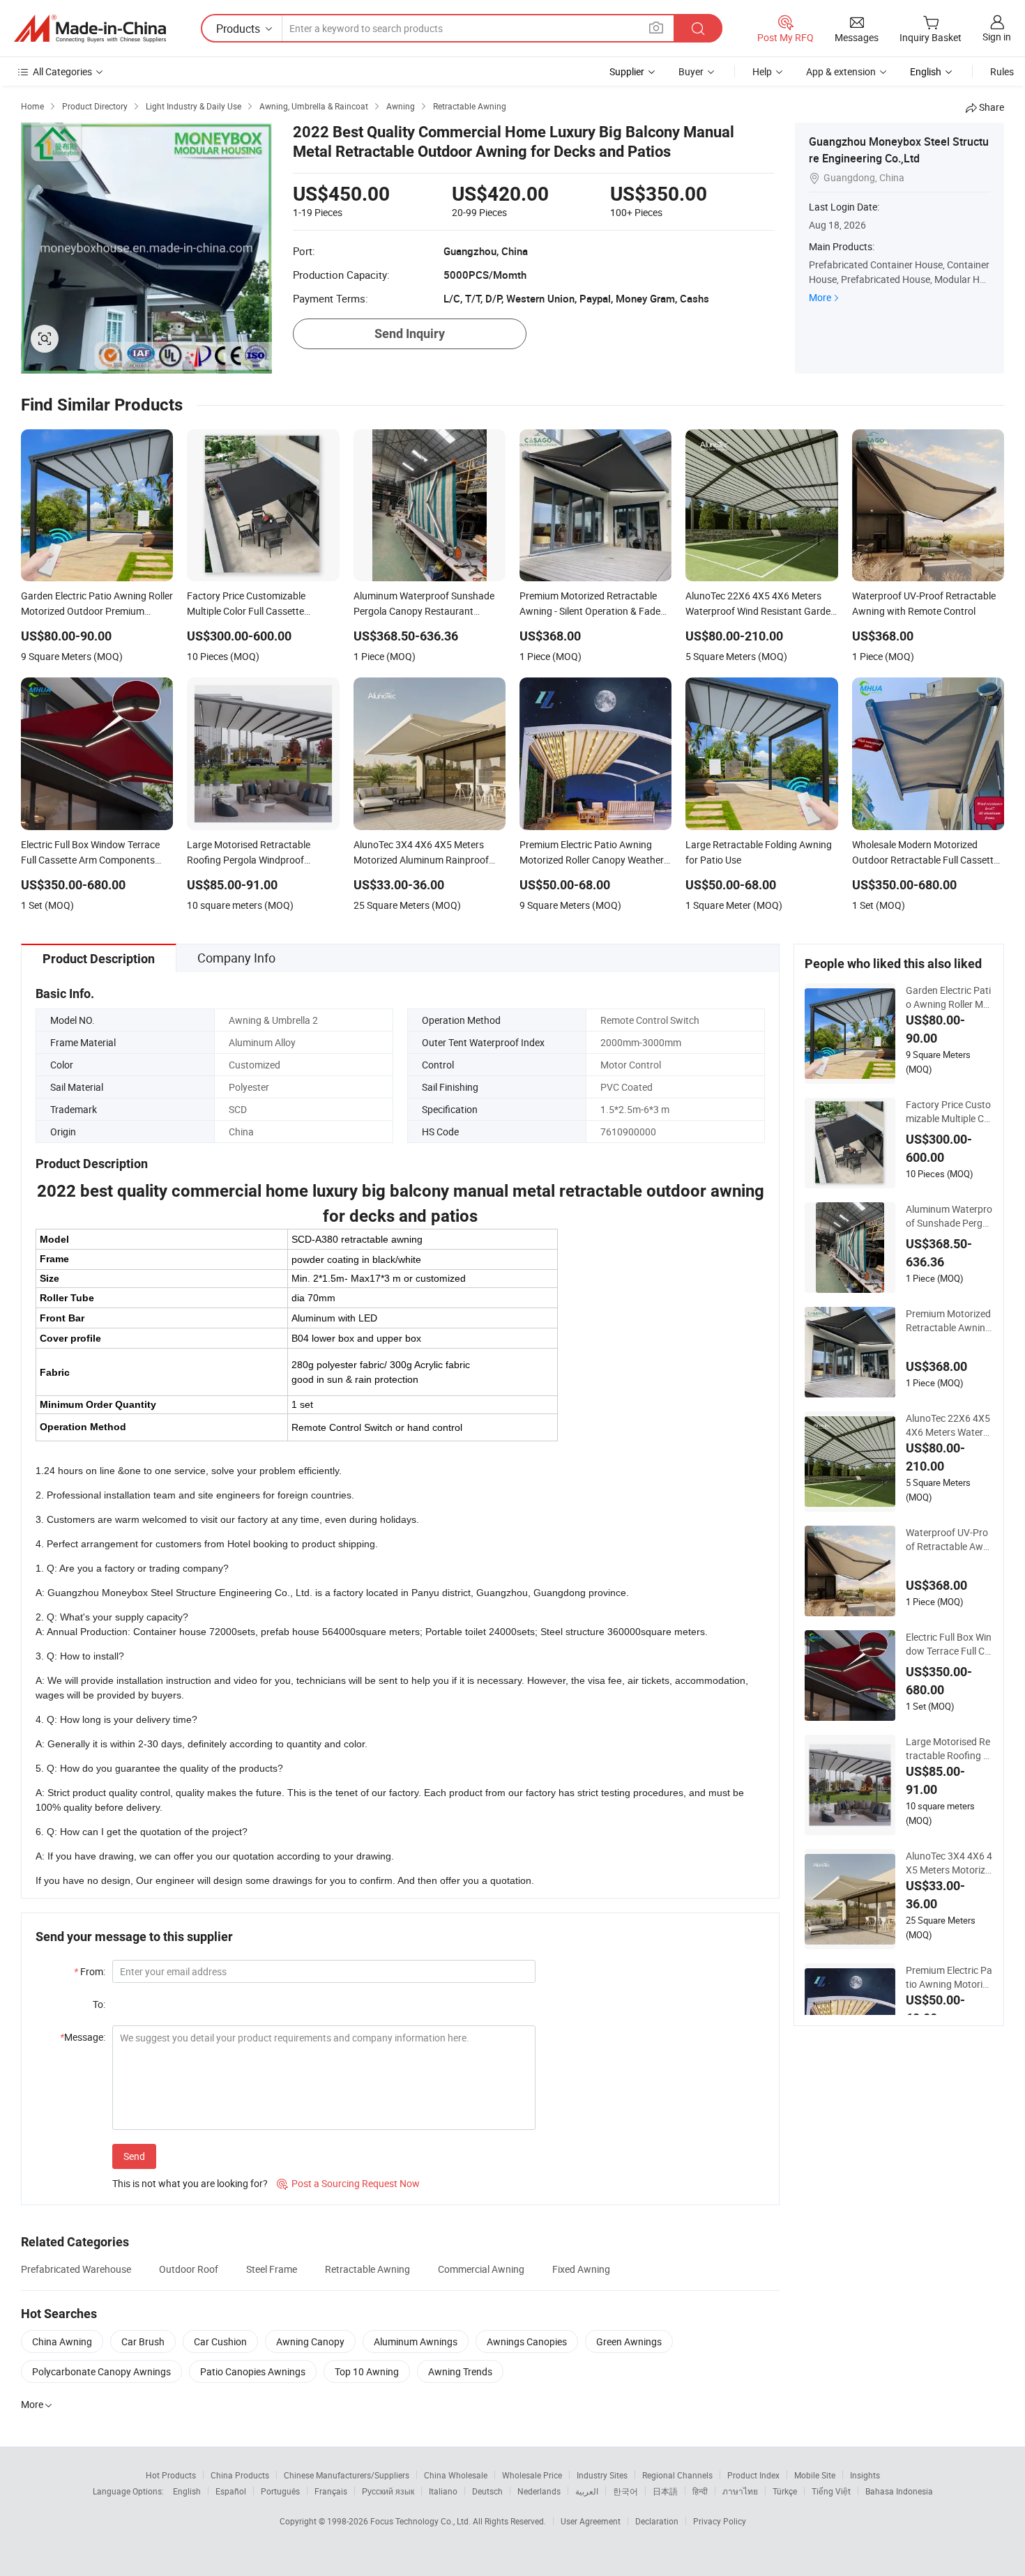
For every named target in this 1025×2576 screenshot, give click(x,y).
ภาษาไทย (740, 2491)
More (820, 297)
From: (90, 1971)
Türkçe (785, 2491)
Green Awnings (629, 2341)
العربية (587, 2491)
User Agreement (591, 2521)
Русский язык (388, 2491)
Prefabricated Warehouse (76, 2269)
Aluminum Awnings (416, 2341)
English (187, 2491)
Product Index (753, 2475)
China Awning (62, 2341)
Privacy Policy (720, 2521)
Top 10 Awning (367, 2371)
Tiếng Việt (831, 2491)
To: (99, 2004)
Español (231, 2491)
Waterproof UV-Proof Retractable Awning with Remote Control (949, 1540)
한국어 (625, 2491)
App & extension (841, 71)
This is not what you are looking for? (190, 2183)
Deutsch (487, 2491)
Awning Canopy (310, 2341)
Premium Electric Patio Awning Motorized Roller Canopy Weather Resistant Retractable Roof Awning (949, 1977)
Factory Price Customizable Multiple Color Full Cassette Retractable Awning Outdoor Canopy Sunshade (949, 1112)
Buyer (691, 71)
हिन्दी (700, 2491)
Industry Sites (602, 2475)
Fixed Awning (581, 2269)
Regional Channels (677, 2475)
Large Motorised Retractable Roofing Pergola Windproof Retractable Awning (948, 1749)
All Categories (62, 71)
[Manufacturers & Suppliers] (90, 29)
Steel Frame (272, 2269)
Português (280, 2491)
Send (134, 2156)
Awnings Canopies (527, 2341)
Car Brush (143, 2341)
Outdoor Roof (189, 2269)
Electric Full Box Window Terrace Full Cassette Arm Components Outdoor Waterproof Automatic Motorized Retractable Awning (949, 1644)
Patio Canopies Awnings (253, 2371)
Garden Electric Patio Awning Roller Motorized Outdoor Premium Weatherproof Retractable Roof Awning (949, 997)
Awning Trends (460, 2371)
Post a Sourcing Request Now (348, 2183)
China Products (240, 2475)
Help (762, 71)
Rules (1002, 71)
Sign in (997, 37)
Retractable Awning (367, 2269)
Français (331, 2491)
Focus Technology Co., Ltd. (422, 2521)
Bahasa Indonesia (899, 2491)
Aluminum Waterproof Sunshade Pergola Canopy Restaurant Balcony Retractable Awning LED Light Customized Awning (949, 1216)
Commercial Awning (481, 2269)
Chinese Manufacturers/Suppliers (347, 2475)
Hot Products (171, 2475)
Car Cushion (220, 2341)
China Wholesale (456, 2475)
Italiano (443, 2491)
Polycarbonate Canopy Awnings (101, 2371)
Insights (865, 2475)
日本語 (665, 2491)
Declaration (657, 2521)
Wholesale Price (532, 2475)
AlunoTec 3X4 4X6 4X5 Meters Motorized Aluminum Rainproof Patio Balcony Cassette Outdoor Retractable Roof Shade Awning (949, 1863)
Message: (83, 2037)
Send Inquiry (410, 333)
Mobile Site (815, 2475)
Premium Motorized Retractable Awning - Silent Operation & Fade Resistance (948, 1321)
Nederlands (539, 2491)
